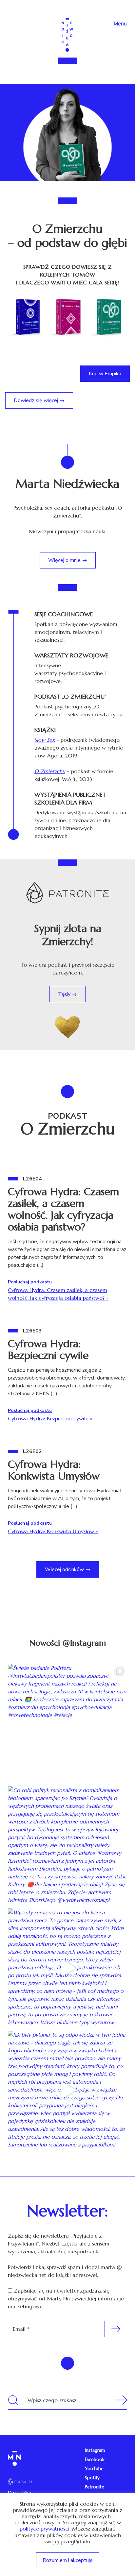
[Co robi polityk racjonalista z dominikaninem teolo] (67, 1846)
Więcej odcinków (65, 1569)
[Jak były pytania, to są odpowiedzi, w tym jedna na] (67, 2090)
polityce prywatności (45, 2529)
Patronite (95, 2487)
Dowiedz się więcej (36, 400)
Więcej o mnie (64, 560)
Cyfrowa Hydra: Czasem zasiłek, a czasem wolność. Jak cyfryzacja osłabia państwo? (63, 1209)
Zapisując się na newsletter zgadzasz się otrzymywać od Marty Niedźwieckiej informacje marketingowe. (66, 2298)
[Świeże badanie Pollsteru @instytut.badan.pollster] (67, 1723)
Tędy (65, 994)
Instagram (95, 2450)
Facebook (95, 2459)
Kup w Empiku (105, 374)
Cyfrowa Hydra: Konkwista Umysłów (54, 1470)
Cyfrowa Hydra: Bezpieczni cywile (48, 1349)
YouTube (94, 2468)
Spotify (92, 2478)
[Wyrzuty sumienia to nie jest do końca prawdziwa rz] (67, 1968)
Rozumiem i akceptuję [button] (68, 2560)
